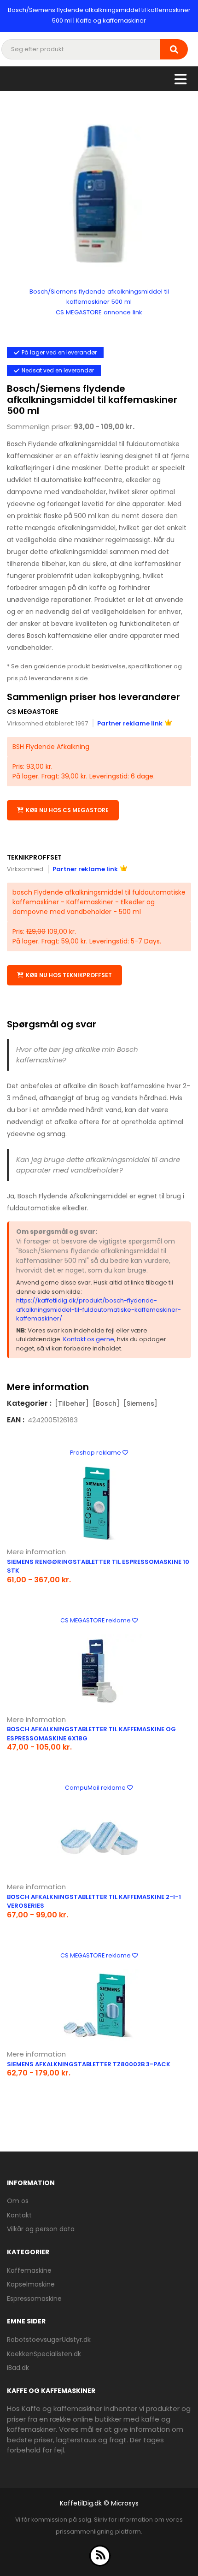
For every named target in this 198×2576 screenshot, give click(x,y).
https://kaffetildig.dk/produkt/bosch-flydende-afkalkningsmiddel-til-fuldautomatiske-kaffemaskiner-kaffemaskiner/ (99, 1309)
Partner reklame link (130, 723)
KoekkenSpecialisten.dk (44, 2354)
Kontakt (19, 2215)
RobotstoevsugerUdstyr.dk (49, 2340)
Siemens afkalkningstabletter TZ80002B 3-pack (89, 2064)
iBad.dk (18, 2368)
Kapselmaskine (31, 2284)
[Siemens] (140, 1403)
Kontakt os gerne (89, 1339)
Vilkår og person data (41, 2229)
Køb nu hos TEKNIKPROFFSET (69, 975)
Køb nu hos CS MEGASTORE (67, 810)
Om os (18, 2201)
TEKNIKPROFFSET (34, 857)
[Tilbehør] (72, 1403)
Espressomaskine (34, 2299)
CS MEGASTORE (32, 712)
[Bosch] (106, 1403)
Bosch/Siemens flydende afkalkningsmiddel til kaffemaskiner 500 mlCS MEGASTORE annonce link (99, 302)
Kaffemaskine (29, 2270)
